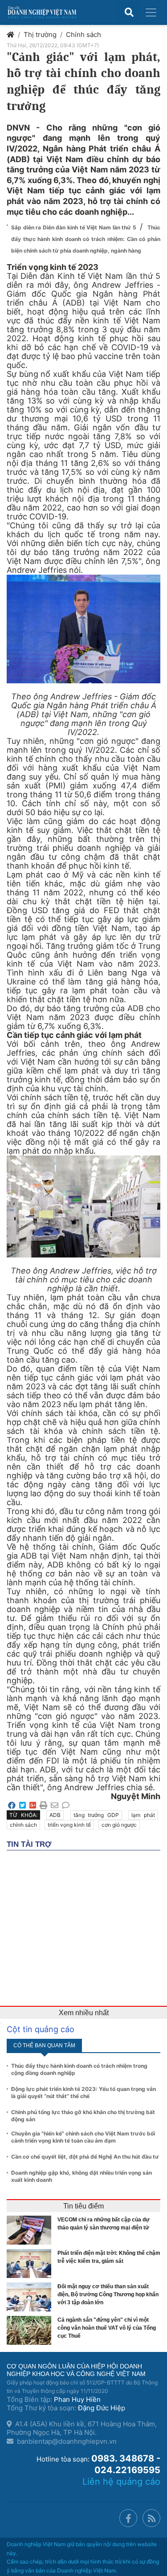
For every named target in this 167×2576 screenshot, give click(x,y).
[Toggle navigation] (151, 12)
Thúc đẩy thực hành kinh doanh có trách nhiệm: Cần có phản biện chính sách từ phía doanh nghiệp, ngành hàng (86, 239)
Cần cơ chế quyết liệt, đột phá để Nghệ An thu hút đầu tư (85, 2157)
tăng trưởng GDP (96, 1815)
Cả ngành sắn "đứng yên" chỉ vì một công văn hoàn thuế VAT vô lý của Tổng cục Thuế (107, 2328)
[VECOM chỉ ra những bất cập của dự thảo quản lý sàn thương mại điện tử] (31, 2230)
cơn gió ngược (119, 1825)
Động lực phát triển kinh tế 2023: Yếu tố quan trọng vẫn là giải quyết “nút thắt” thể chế (83, 2092)
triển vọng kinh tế (69, 1825)
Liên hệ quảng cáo (121, 2482)
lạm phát (143, 1815)
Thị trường (40, 35)
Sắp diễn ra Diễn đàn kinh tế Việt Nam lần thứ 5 (74, 227)
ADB (55, 1815)
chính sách (23, 1825)
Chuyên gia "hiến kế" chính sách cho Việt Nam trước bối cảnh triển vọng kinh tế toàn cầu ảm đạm (83, 2137)
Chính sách (83, 35)
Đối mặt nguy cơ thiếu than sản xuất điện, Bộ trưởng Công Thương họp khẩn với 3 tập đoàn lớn (108, 2294)
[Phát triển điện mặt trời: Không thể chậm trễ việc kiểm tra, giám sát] (31, 2264)
